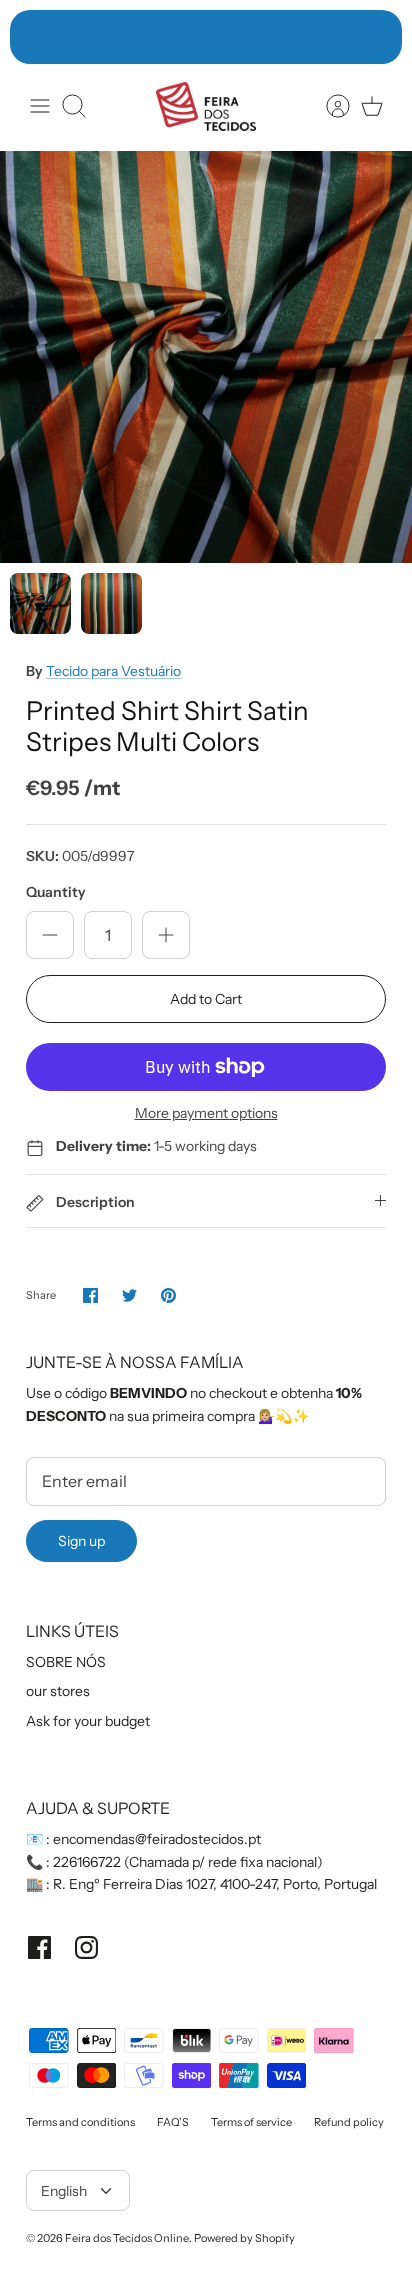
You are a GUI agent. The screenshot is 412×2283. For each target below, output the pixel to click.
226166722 (87, 1862)
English (64, 2191)
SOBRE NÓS (66, 1662)
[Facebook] (39, 1947)
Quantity (56, 892)
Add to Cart (206, 999)
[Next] (376, 37)
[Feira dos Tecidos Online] (206, 106)
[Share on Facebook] (90, 1295)
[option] (206, 357)
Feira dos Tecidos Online (127, 2238)
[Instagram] (86, 1947)
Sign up (81, 1541)
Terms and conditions (80, 2122)
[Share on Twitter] (129, 1295)
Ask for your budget (88, 1721)
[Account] (328, 106)
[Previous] (36, 37)
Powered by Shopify (244, 2238)
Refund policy (349, 2122)
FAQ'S (173, 2122)
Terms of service (251, 2122)
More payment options (206, 1113)
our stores (58, 1691)
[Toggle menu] (40, 106)
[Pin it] (168, 1295)
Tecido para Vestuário (113, 671)
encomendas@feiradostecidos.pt (157, 1839)
